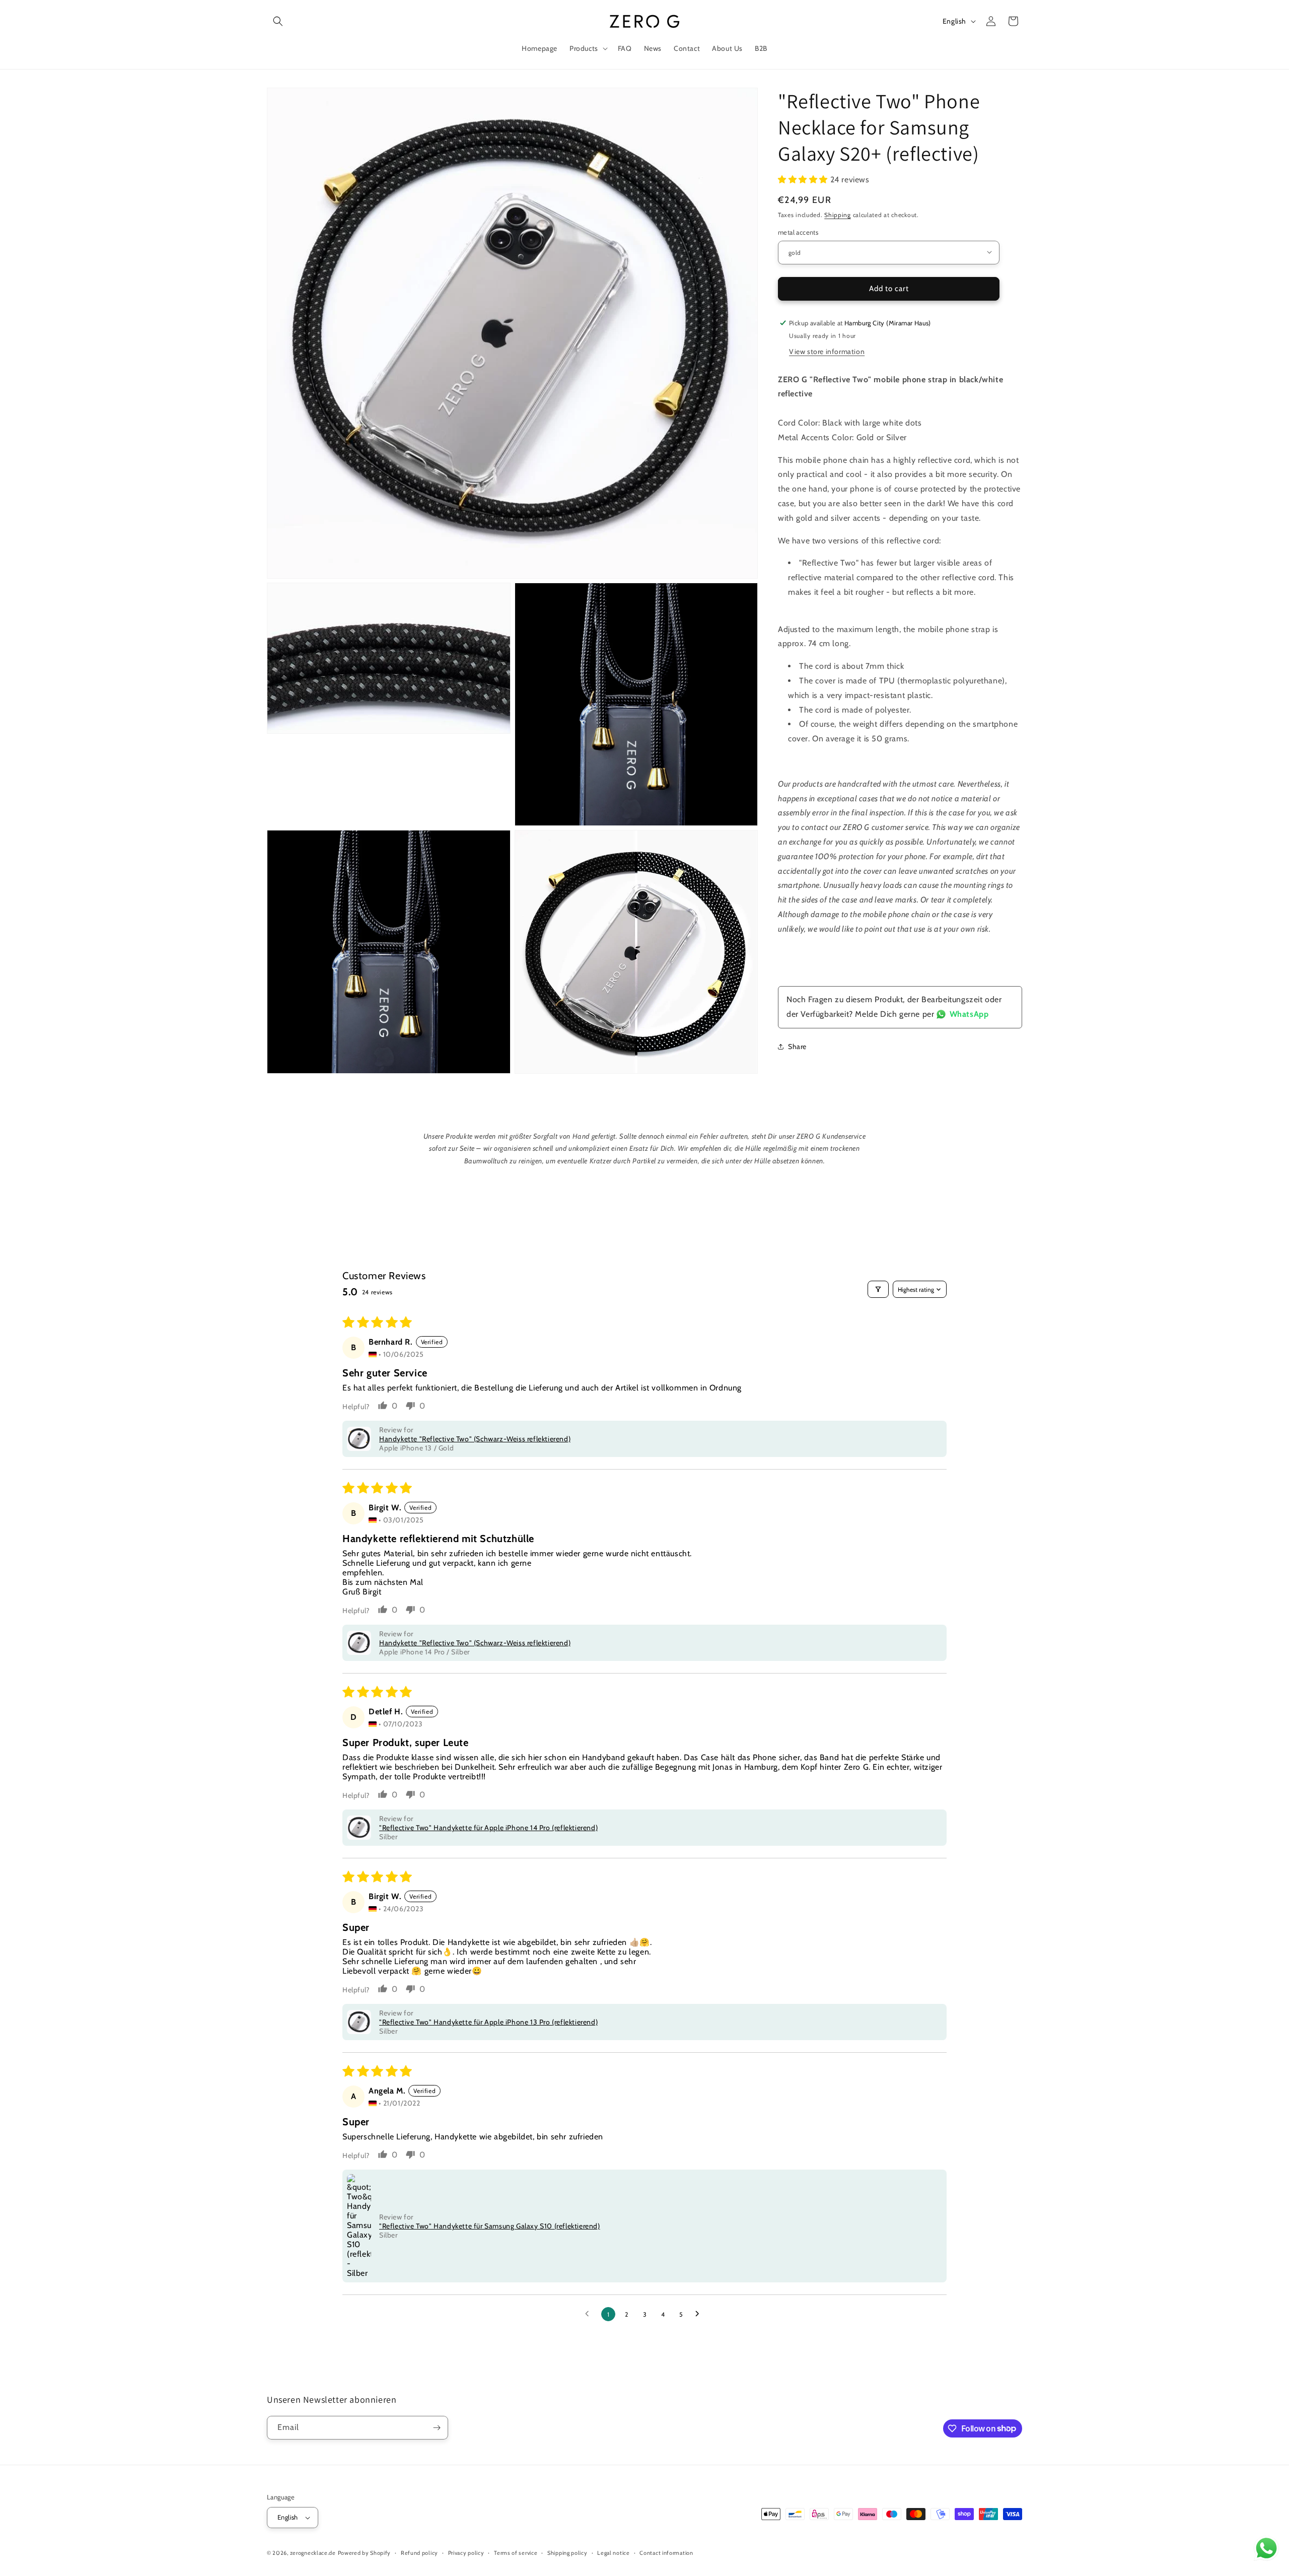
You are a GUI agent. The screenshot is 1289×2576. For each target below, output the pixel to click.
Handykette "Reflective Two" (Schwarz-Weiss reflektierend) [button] (475, 1439)
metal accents (798, 232)
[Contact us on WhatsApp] (1266, 2551)
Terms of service (516, 2553)
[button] (278, 21)
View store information (827, 351)
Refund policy (419, 2553)
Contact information (666, 2553)
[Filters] (878, 1289)
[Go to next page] (700, 2314)
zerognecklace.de (313, 2553)
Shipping (838, 214)
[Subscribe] (437, 2428)
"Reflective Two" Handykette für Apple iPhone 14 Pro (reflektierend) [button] (488, 1828)
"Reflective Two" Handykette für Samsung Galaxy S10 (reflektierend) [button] (490, 2226)
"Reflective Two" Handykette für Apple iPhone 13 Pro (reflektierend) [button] (488, 2022)
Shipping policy (567, 2553)
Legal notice (613, 2553)
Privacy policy (466, 2553)
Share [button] (797, 1046)
